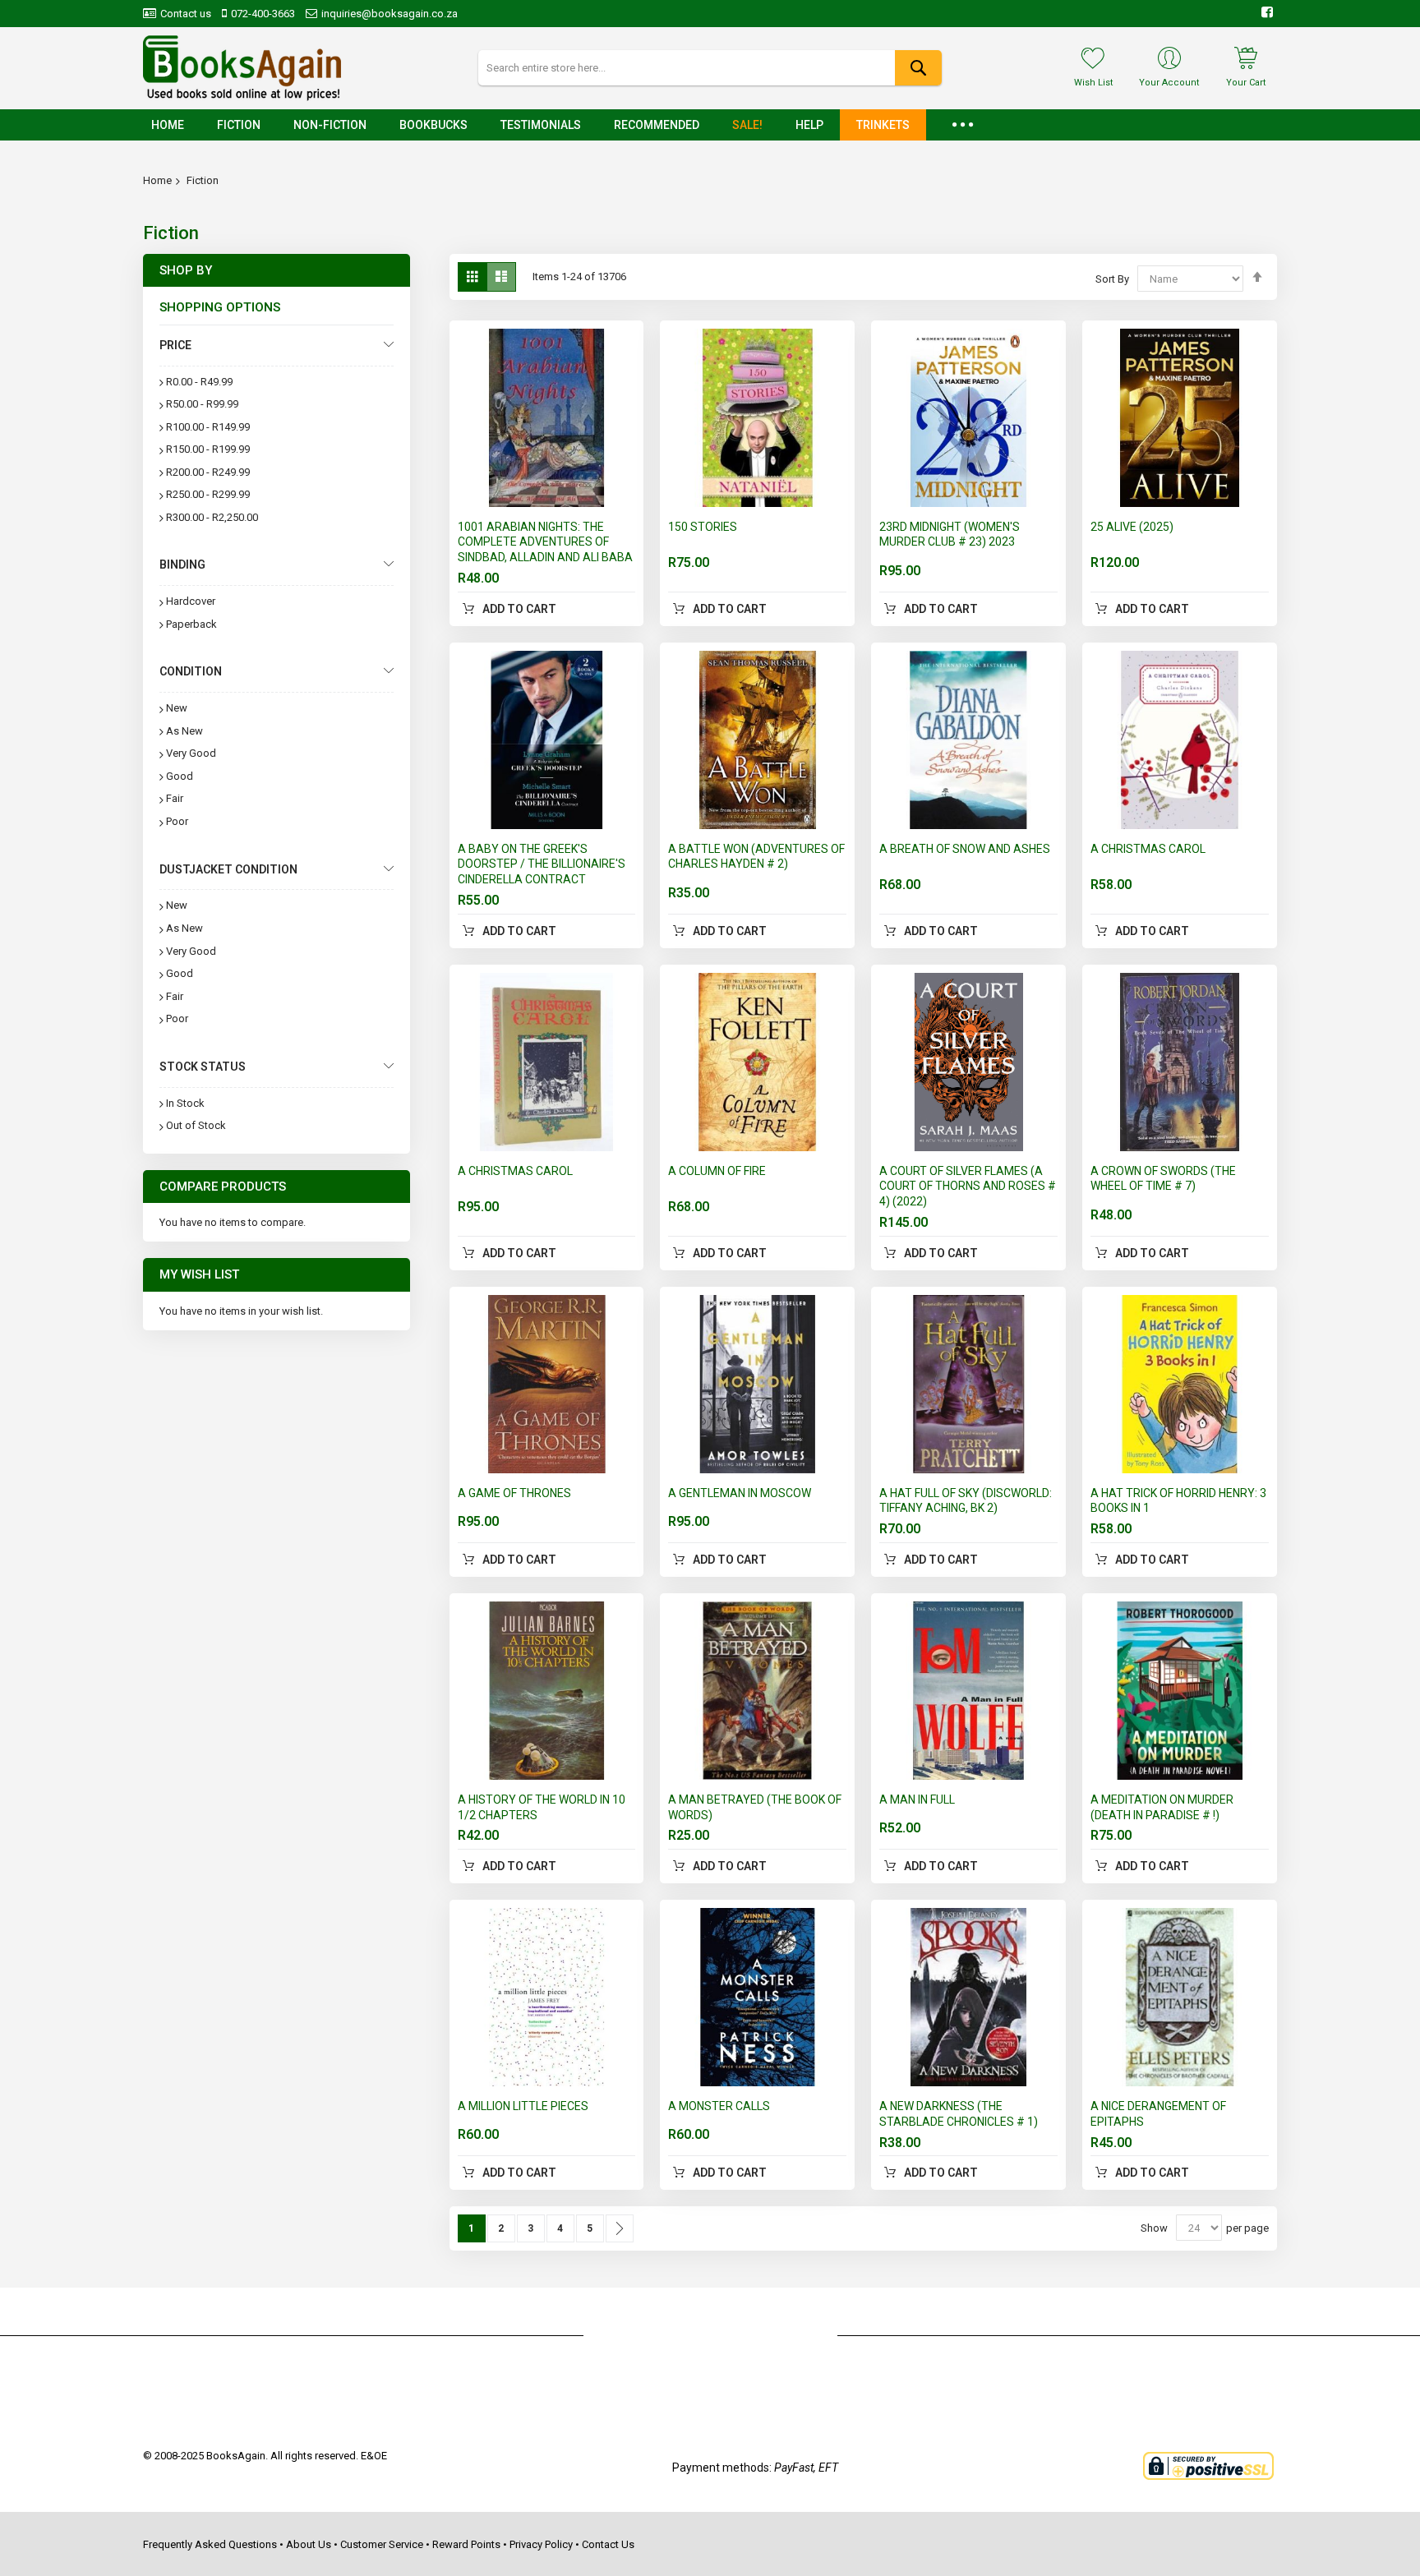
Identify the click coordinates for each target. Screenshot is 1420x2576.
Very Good (191, 753)
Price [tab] (175, 345)
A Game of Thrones (514, 1493)
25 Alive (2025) (1132, 527)
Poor (177, 821)
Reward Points (466, 2544)
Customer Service (382, 2544)
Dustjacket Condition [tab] (228, 869)
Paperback (191, 624)
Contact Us (608, 2544)
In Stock (185, 1103)
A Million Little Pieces (523, 2106)
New (177, 708)
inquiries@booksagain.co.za (390, 14)
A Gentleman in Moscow (740, 1493)
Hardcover (191, 601)
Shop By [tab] (186, 270)
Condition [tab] (191, 671)
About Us (309, 2544)
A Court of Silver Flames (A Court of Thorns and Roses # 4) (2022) (968, 1187)
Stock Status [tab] (203, 1067)
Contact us (186, 14)
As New (184, 731)
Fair (175, 798)
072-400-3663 (263, 14)
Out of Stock (196, 1125)
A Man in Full (917, 1800)
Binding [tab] (182, 565)
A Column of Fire (717, 1171)
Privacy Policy (541, 2544)
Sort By (1112, 279)
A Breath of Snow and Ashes (965, 849)
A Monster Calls (719, 2106)
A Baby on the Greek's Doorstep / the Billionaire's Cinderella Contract (542, 864)
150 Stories (703, 527)
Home (157, 180)
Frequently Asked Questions (210, 2544)
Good (180, 776)
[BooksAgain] (242, 68)
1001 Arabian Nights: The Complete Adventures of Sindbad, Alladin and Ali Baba (545, 542)
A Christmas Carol (1148, 849)
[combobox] (710, 68)
